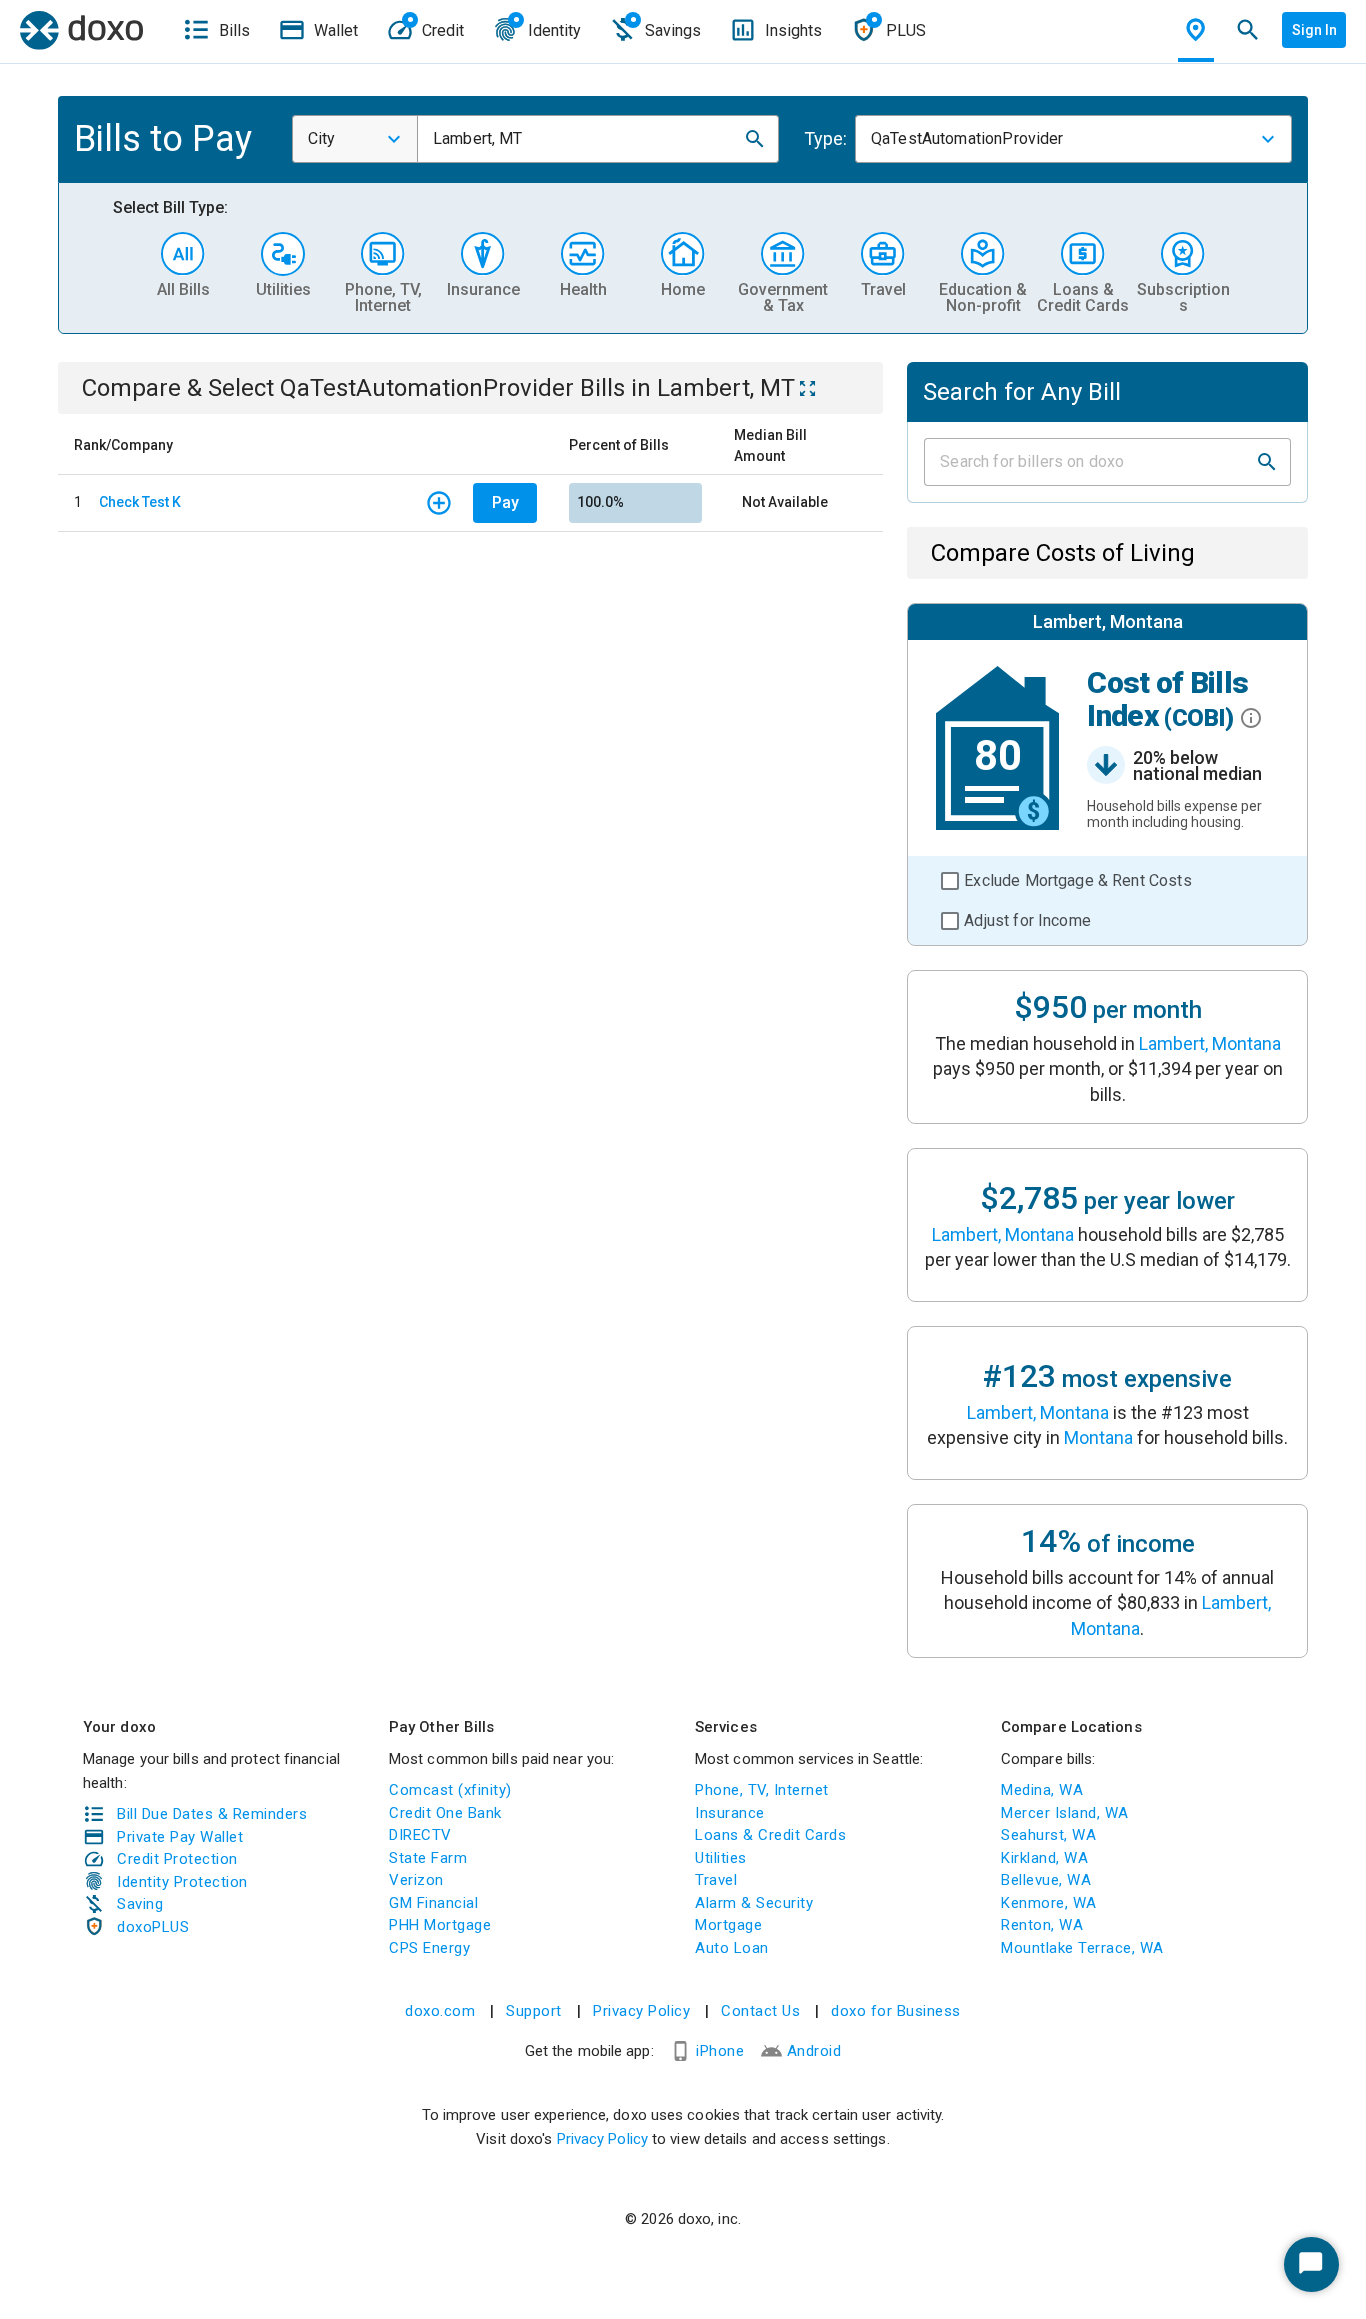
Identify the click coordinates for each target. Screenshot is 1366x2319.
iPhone (720, 2051)
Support (534, 2011)
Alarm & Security (754, 1903)
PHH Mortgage (440, 1925)
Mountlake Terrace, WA (1082, 1948)
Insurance (730, 1813)
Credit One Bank (445, 1813)
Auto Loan (732, 1948)
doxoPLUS (153, 1927)
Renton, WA (1042, 1925)
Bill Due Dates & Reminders (212, 1814)
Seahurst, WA (1048, 1835)
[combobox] (355, 139)
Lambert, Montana (1210, 1043)
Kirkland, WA (1044, 1858)
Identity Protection (182, 1882)
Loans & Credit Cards (770, 1835)
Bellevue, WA (1046, 1880)
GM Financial (433, 1903)
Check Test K (140, 502)
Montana (1098, 1437)
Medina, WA (1042, 1790)
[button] (755, 139)
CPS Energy (429, 1948)
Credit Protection (177, 1859)
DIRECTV (420, 1835)
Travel (716, 1880)
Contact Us (760, 2011)
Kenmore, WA (1049, 1903)
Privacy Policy (641, 2011)
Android (814, 2051)
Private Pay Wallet (180, 1837)
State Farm (428, 1858)
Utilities (721, 1858)
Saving (140, 1904)
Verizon (416, 1880)
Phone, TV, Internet (762, 1790)
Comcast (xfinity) (450, 1790)
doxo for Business (896, 2011)
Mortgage (728, 1925)
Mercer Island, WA (1065, 1813)
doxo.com (440, 2011)
